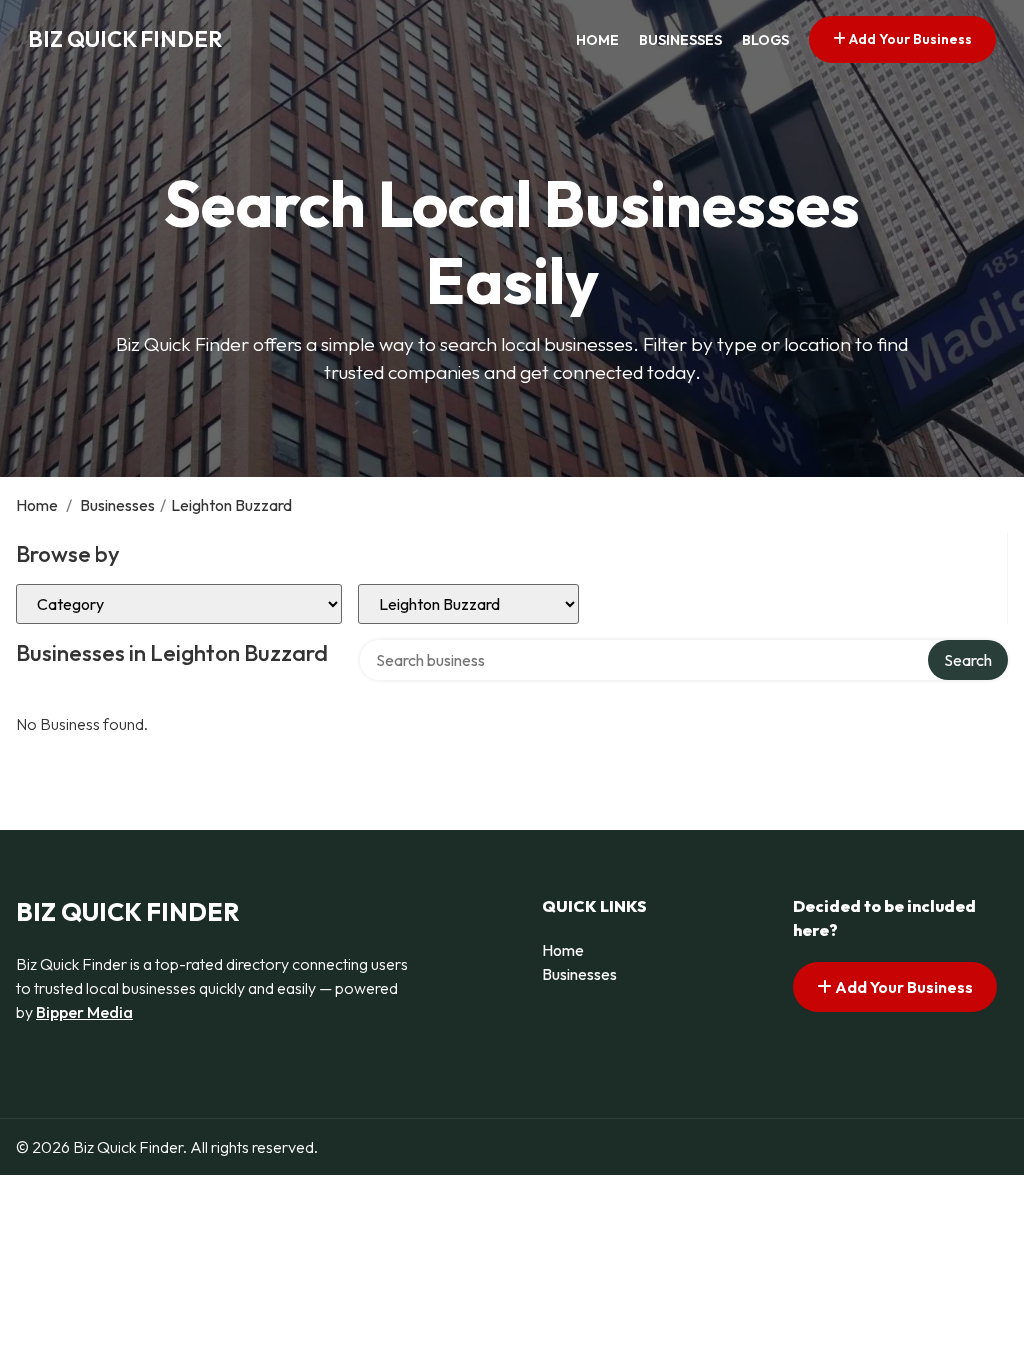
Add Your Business (909, 39)
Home (597, 40)
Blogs (765, 40)
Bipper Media (84, 1012)
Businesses (680, 40)
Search (968, 660)
